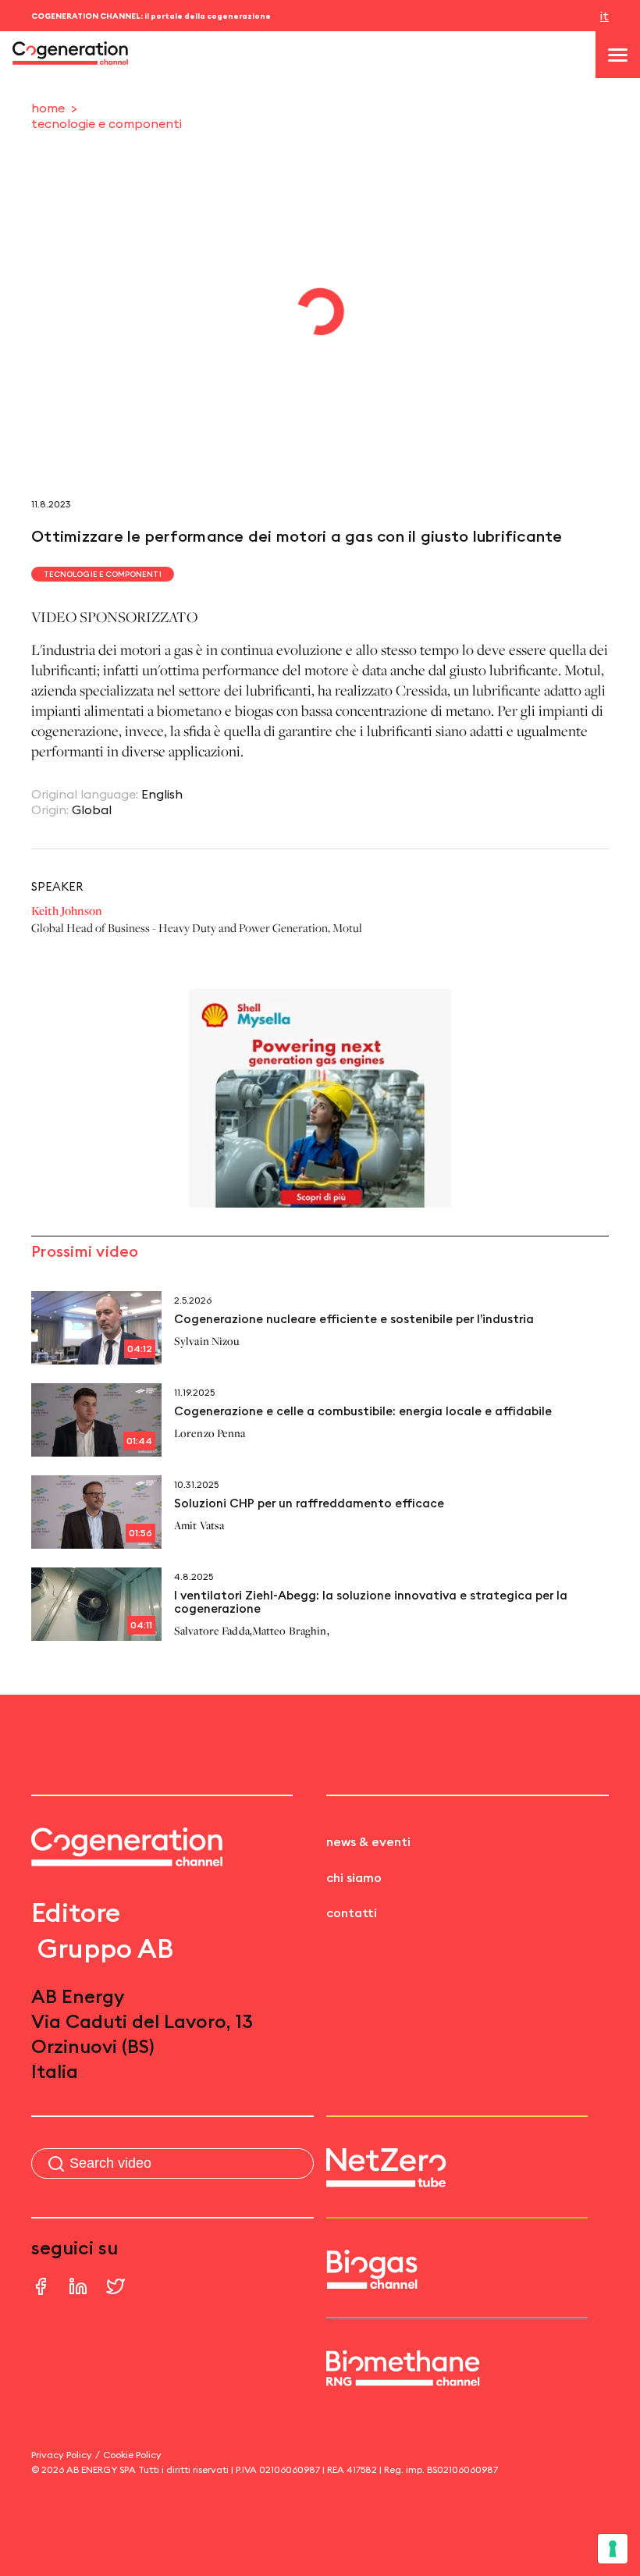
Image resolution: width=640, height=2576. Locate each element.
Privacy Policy (62, 2455)
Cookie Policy (132, 2455)
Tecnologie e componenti (107, 123)
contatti (352, 1912)
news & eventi (368, 1841)
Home (48, 108)
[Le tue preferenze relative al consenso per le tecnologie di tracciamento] (613, 2549)
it (604, 16)
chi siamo (354, 1877)
